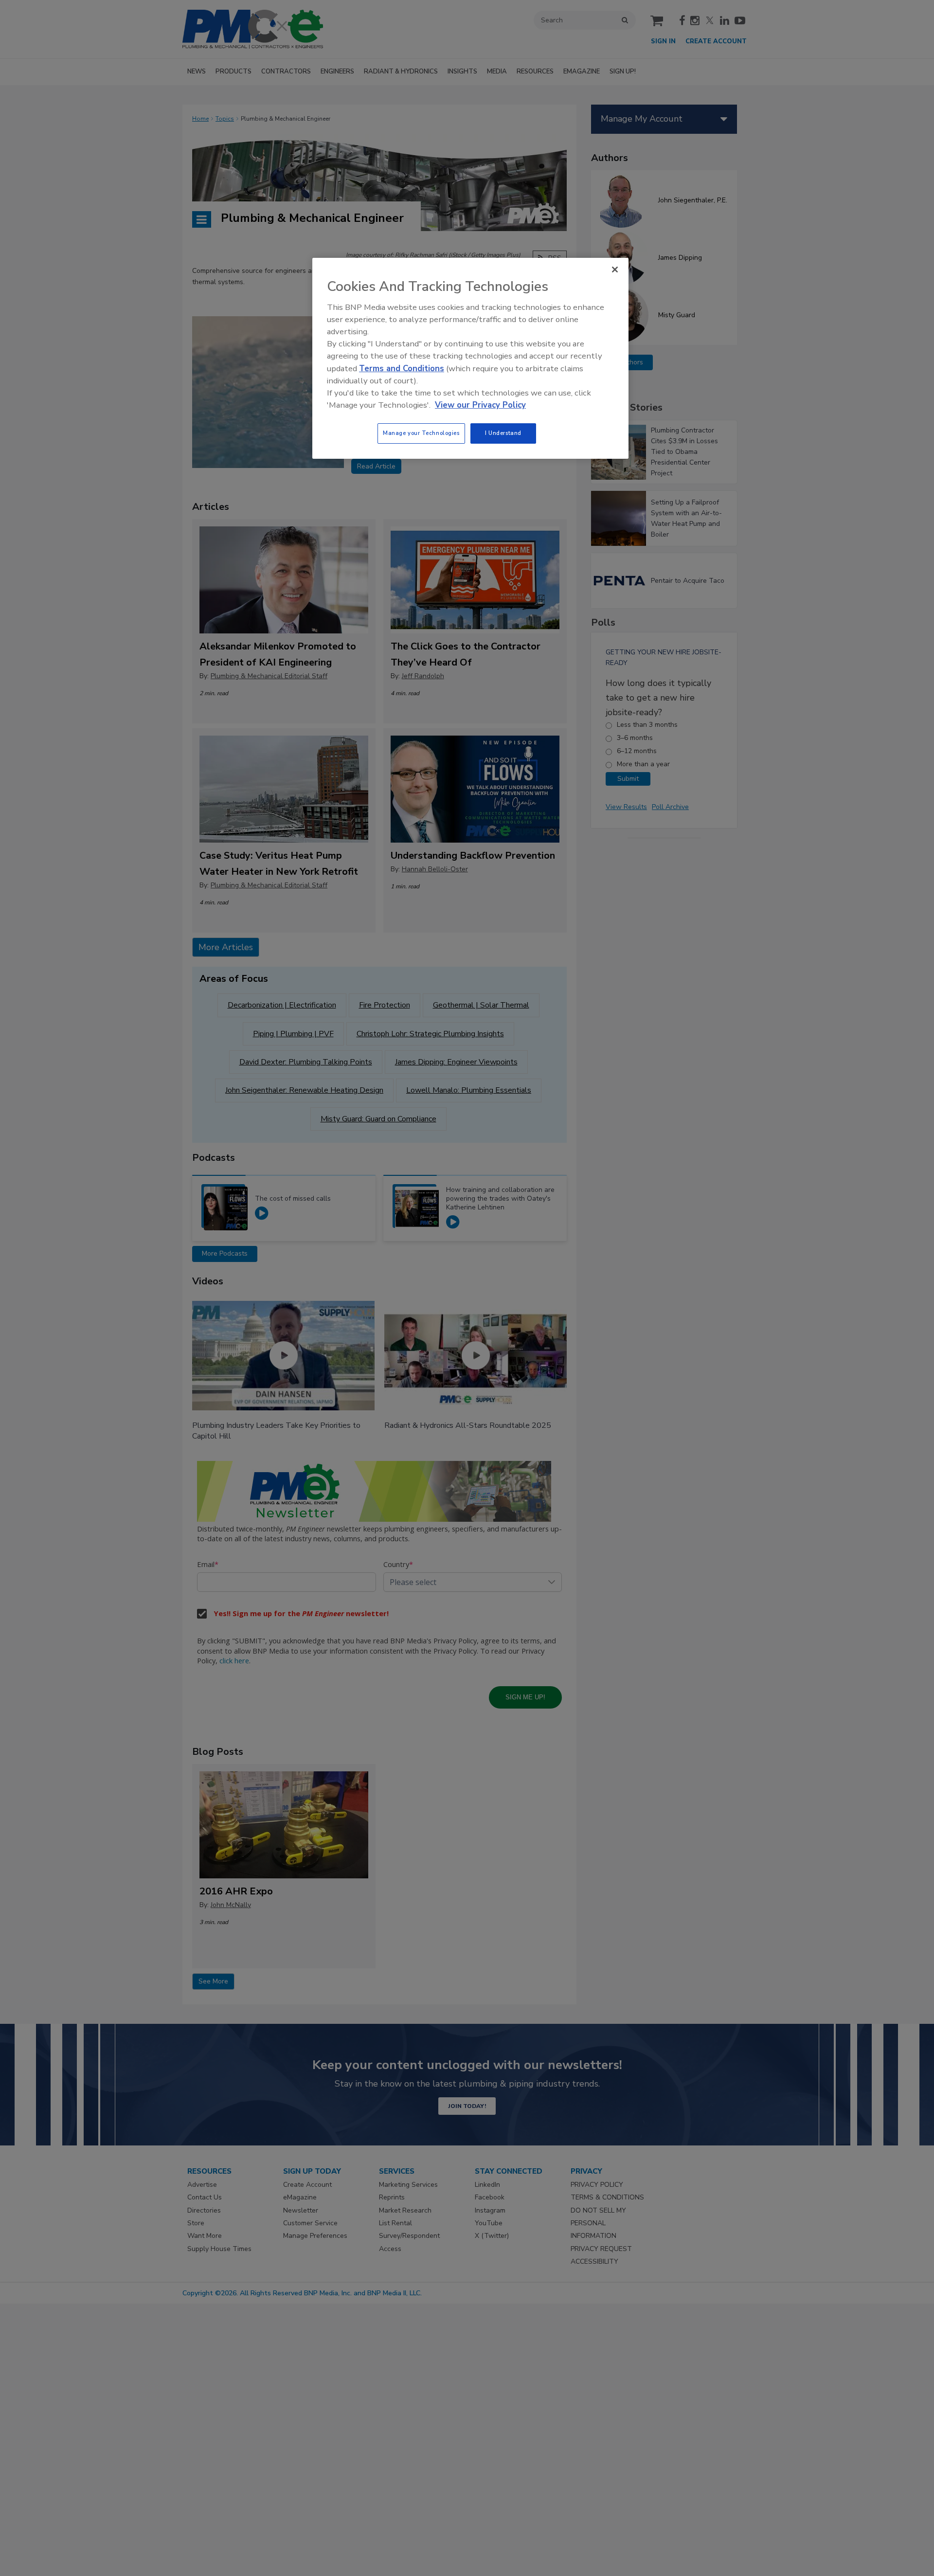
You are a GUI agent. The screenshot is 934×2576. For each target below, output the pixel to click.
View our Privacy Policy (480, 405)
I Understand (503, 433)
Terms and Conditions (402, 369)
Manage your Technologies (421, 433)
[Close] (615, 270)
